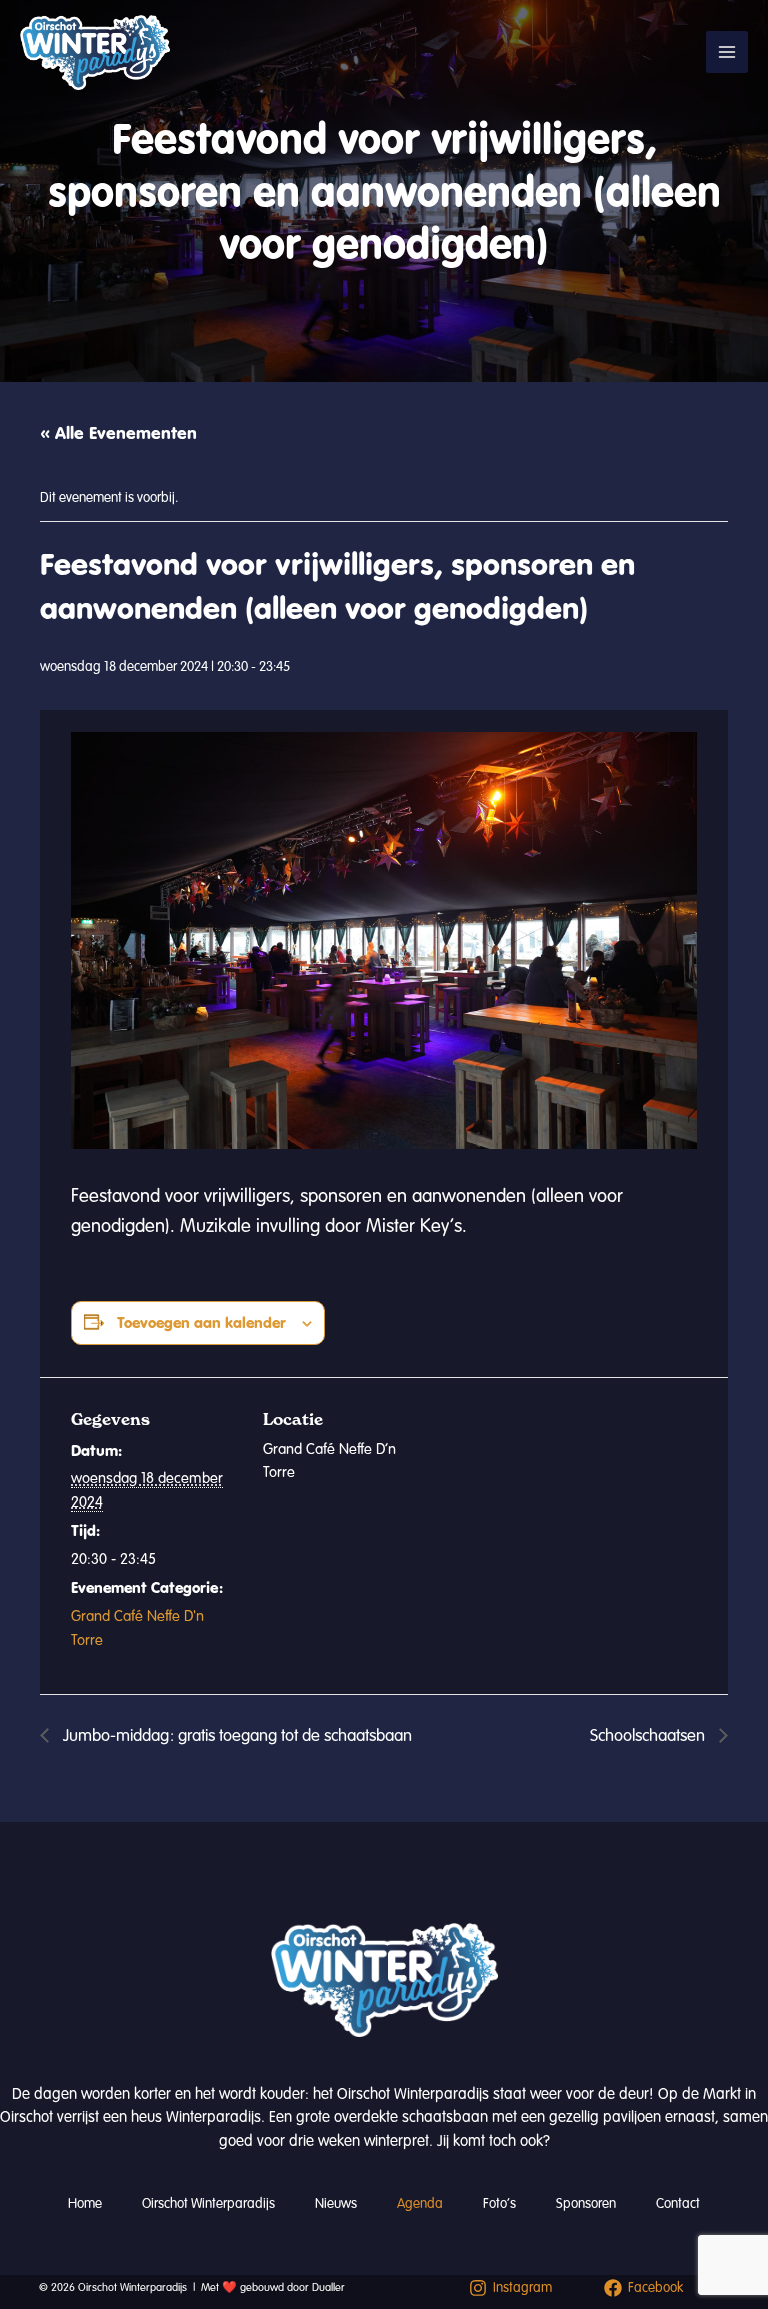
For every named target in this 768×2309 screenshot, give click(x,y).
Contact (678, 2203)
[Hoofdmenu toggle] (727, 52)
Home (85, 2203)
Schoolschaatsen (649, 1735)
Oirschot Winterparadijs (208, 2203)
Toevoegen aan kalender (201, 1322)
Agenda (420, 2203)
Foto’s (499, 2203)
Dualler (328, 2287)
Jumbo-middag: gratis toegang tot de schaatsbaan (235, 1735)
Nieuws (336, 2203)
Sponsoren (586, 2203)
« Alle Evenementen (118, 433)
